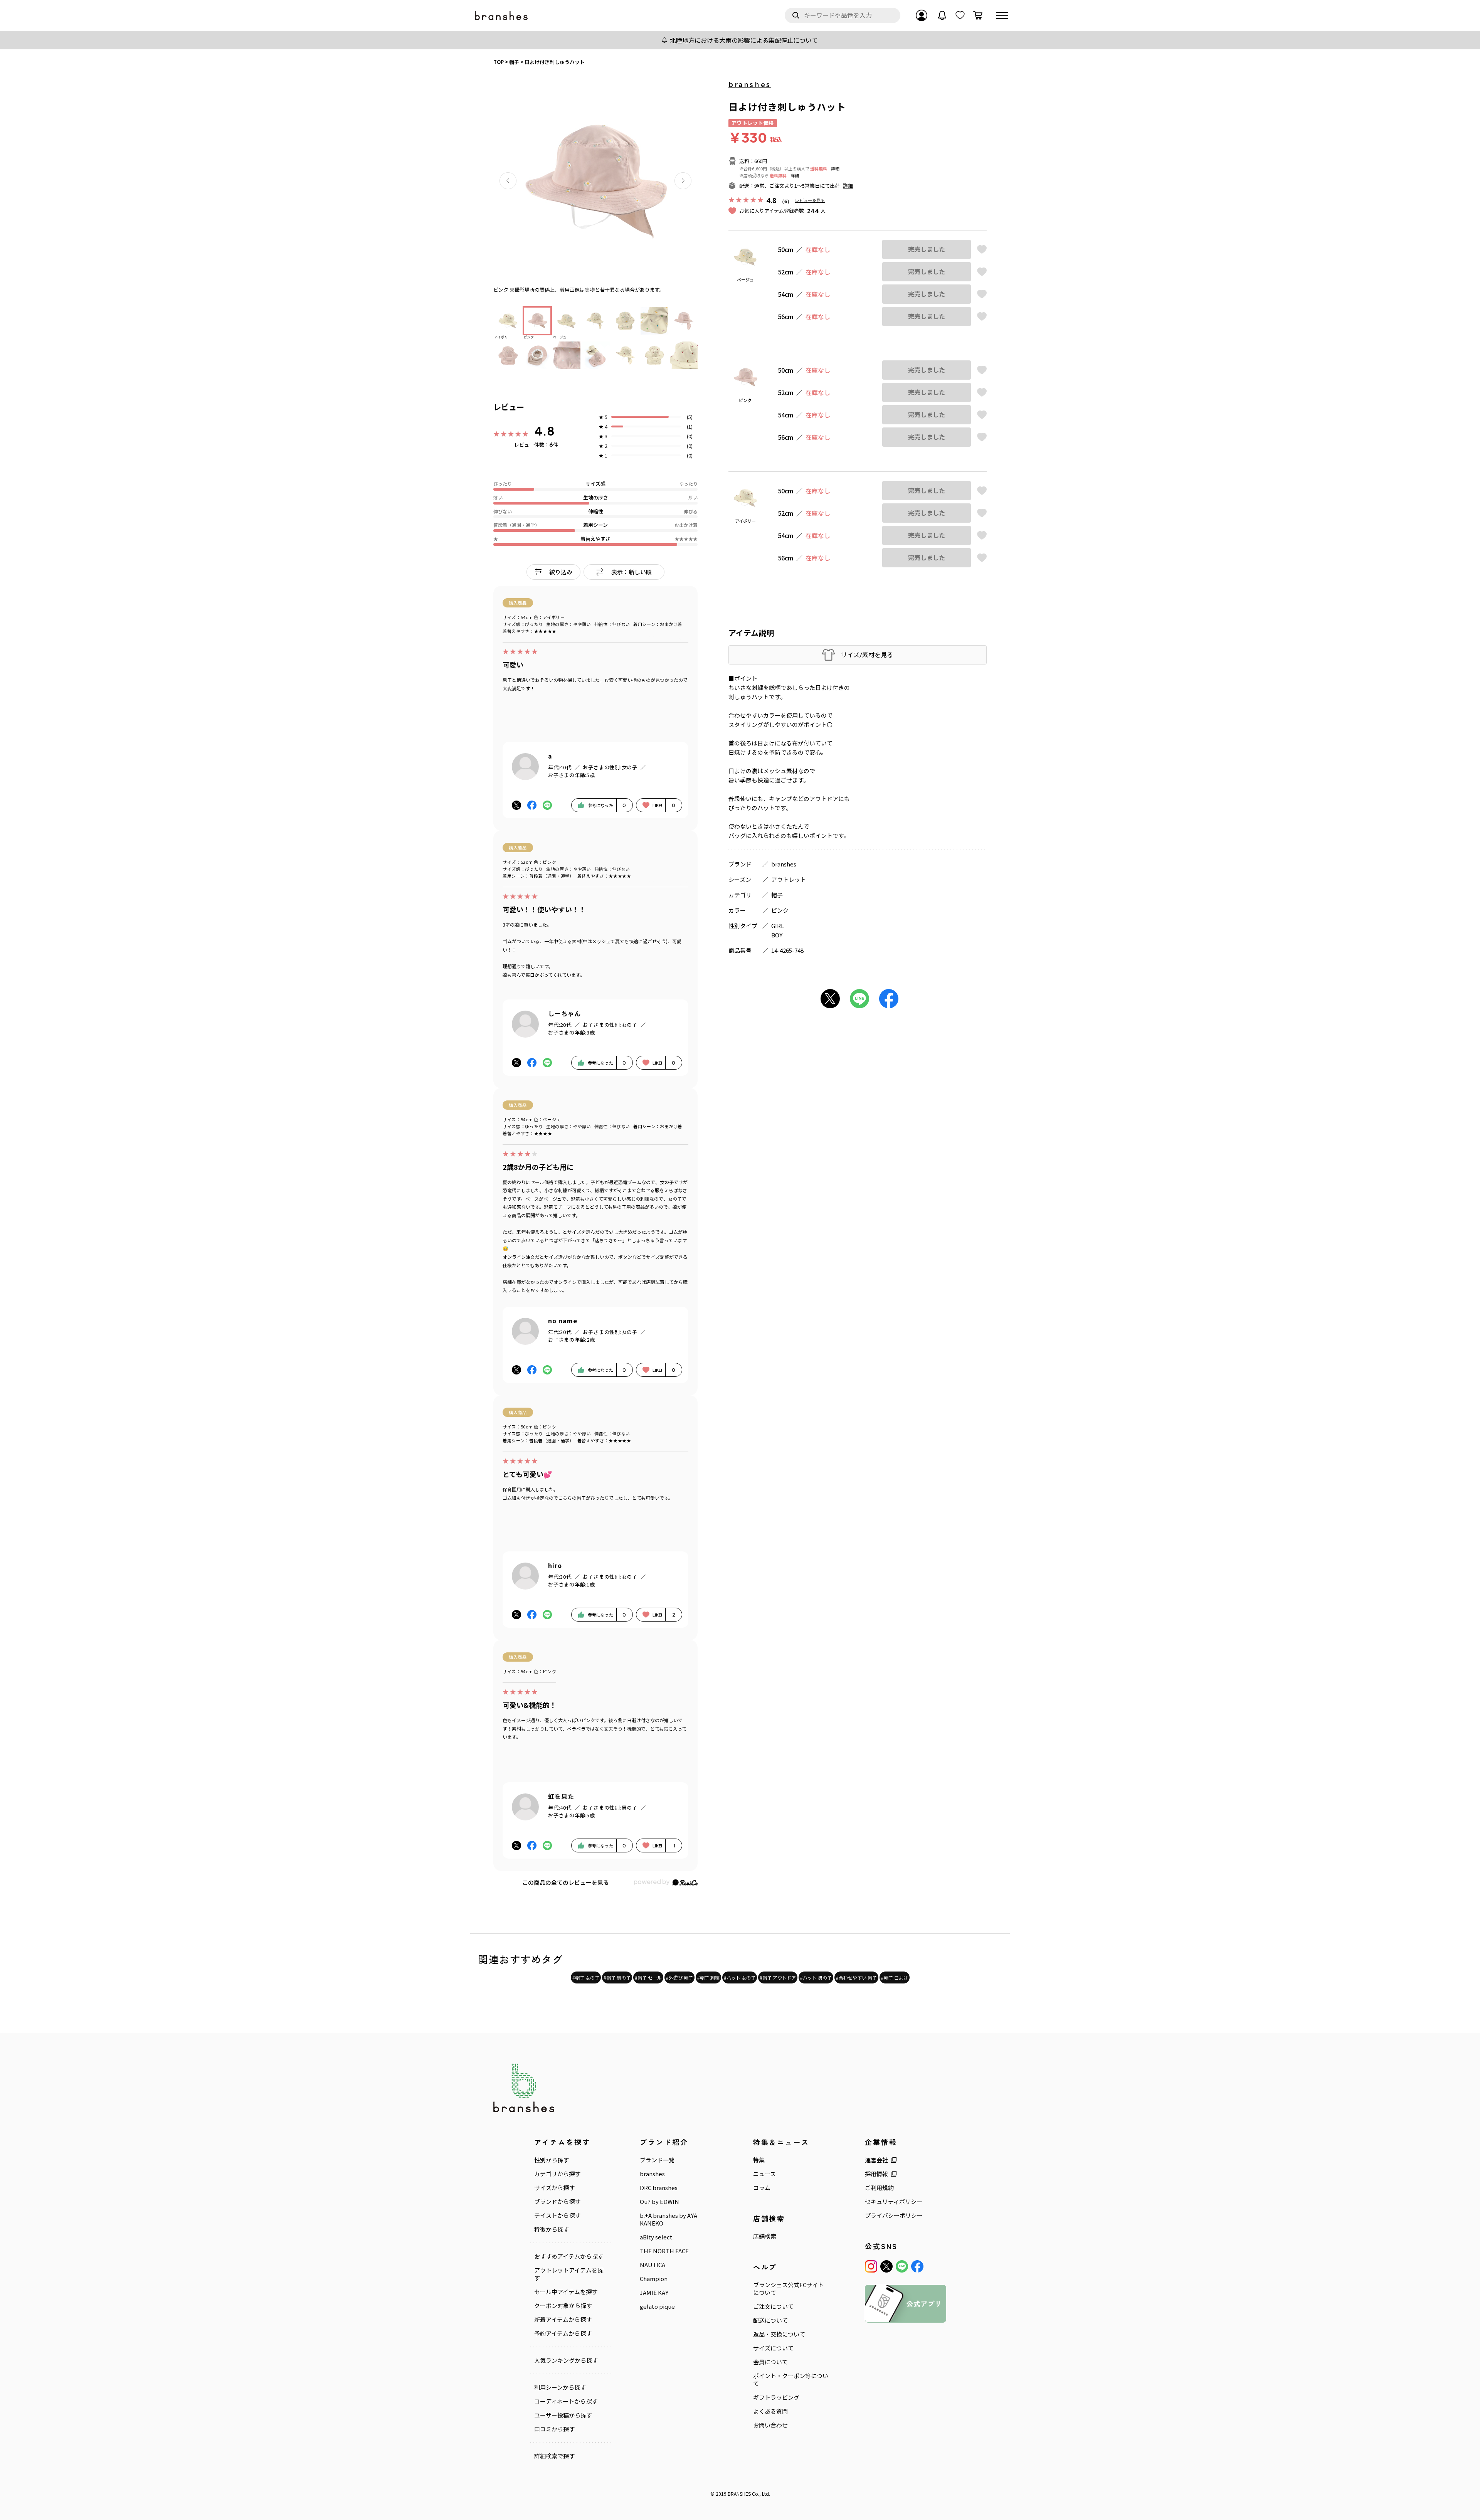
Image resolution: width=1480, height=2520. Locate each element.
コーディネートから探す (566, 2401)
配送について (770, 2320)
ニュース (764, 2174)
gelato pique (657, 2306)
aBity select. (657, 2237)
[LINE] (902, 2266)
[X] (886, 2266)
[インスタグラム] (871, 2266)
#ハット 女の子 (740, 1977)
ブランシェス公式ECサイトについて (788, 2289)
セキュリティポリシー (894, 2202)
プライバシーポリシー (894, 2216)
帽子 (777, 895)
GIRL (778, 926)
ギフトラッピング (776, 2397)
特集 (759, 2160)
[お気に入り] (960, 15)
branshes (750, 84)
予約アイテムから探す (563, 2333)
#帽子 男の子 (617, 1977)
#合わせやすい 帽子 (856, 1977)
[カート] (978, 15)
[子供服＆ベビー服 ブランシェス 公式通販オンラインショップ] (502, 16)
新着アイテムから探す (563, 2320)
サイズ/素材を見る (867, 655)
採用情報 (876, 2174)
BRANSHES (739, 2494)
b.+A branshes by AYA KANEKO (669, 2219)
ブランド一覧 (657, 2160)
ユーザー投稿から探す (563, 2415)
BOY (777, 935)
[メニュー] (1002, 15)
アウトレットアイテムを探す (569, 2274)
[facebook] (917, 2266)
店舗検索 (765, 2236)
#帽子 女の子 (586, 1977)
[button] (508, 181)
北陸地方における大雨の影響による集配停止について (744, 40)
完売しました (927, 249)
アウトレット (789, 879)
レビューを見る (810, 200)
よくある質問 (770, 2411)
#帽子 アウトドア (778, 1977)
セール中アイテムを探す (566, 2292)
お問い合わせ (770, 2425)
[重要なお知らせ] (942, 15)
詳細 (835, 168)
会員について (770, 2362)
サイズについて (773, 2348)
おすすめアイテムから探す (569, 2256)
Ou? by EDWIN (659, 2202)
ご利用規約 (879, 2188)
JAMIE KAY (654, 2293)
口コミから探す (554, 2429)
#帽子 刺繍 (708, 1977)
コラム (762, 2188)
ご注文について (773, 2306)
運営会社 (876, 2160)
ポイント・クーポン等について (791, 2380)
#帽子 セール (648, 1977)
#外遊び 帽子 (679, 1977)
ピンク (780, 910)
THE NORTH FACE (664, 2251)
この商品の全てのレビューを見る (566, 1882)
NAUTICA (653, 2265)
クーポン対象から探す (563, 2306)
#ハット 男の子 (816, 1977)
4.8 (545, 431)
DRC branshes (659, 2188)
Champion (654, 2279)
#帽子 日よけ (895, 1977)
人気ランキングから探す (566, 2360)
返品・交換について (779, 2334)
